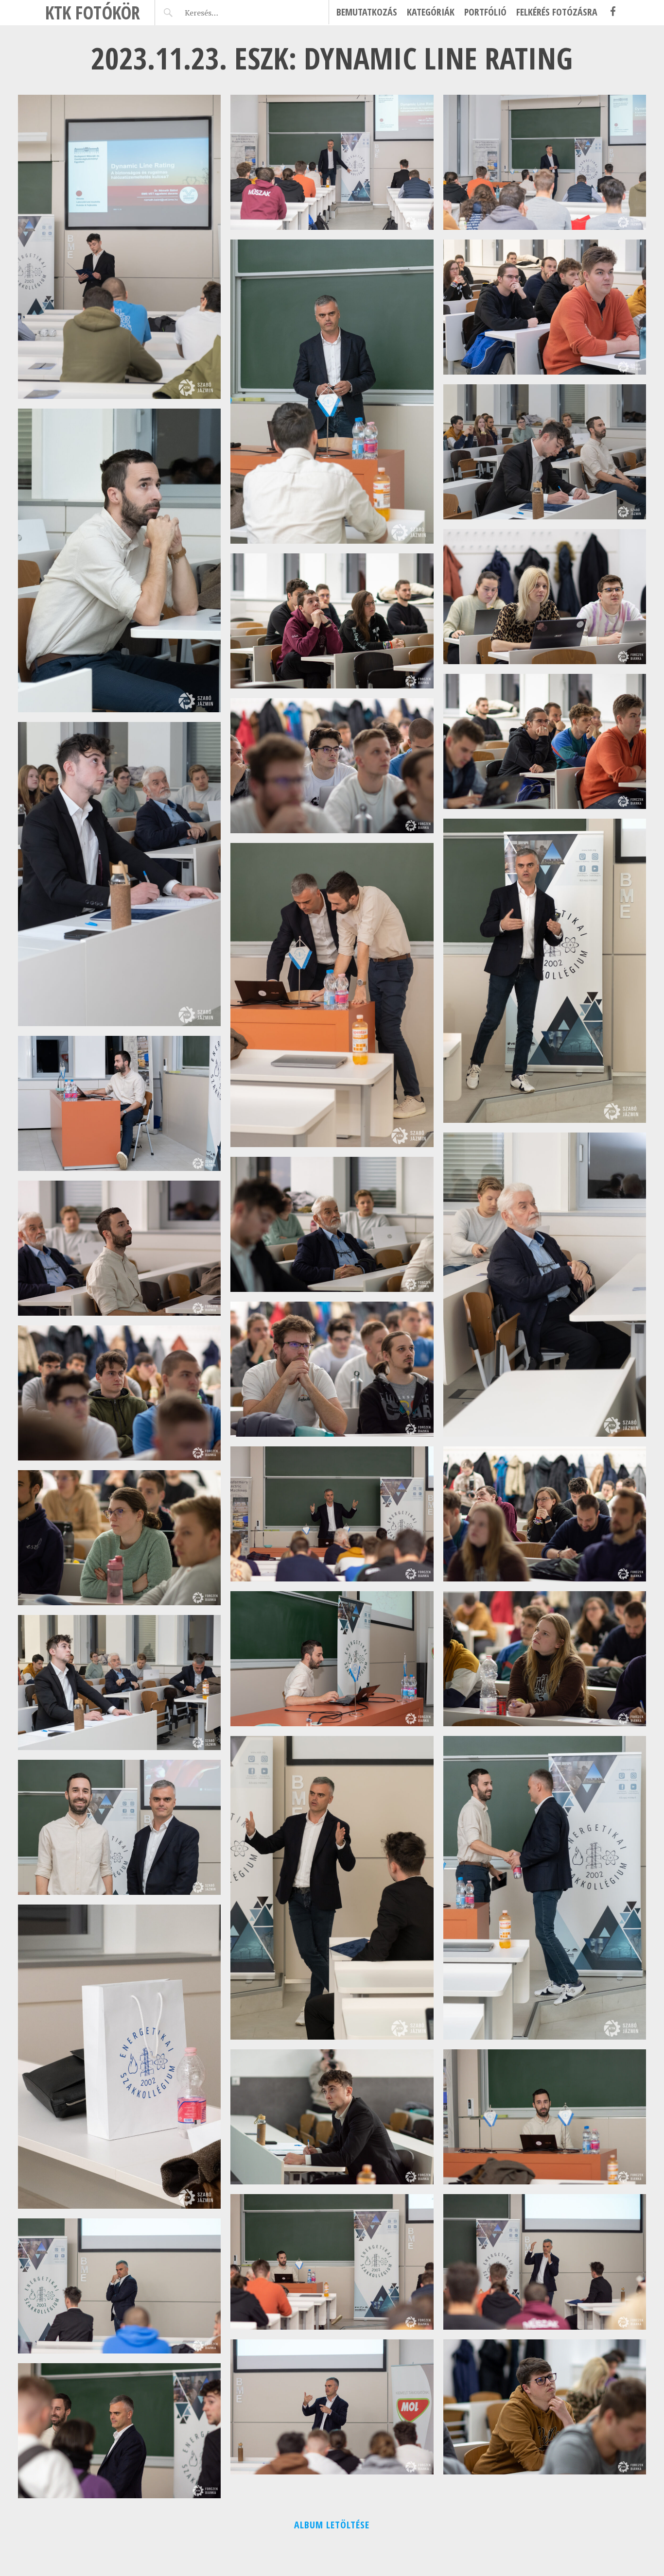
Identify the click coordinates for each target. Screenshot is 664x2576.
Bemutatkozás (367, 12)
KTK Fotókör (93, 12)
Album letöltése (332, 2525)
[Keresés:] (224, 13)
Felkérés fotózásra (557, 12)
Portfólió (485, 12)
